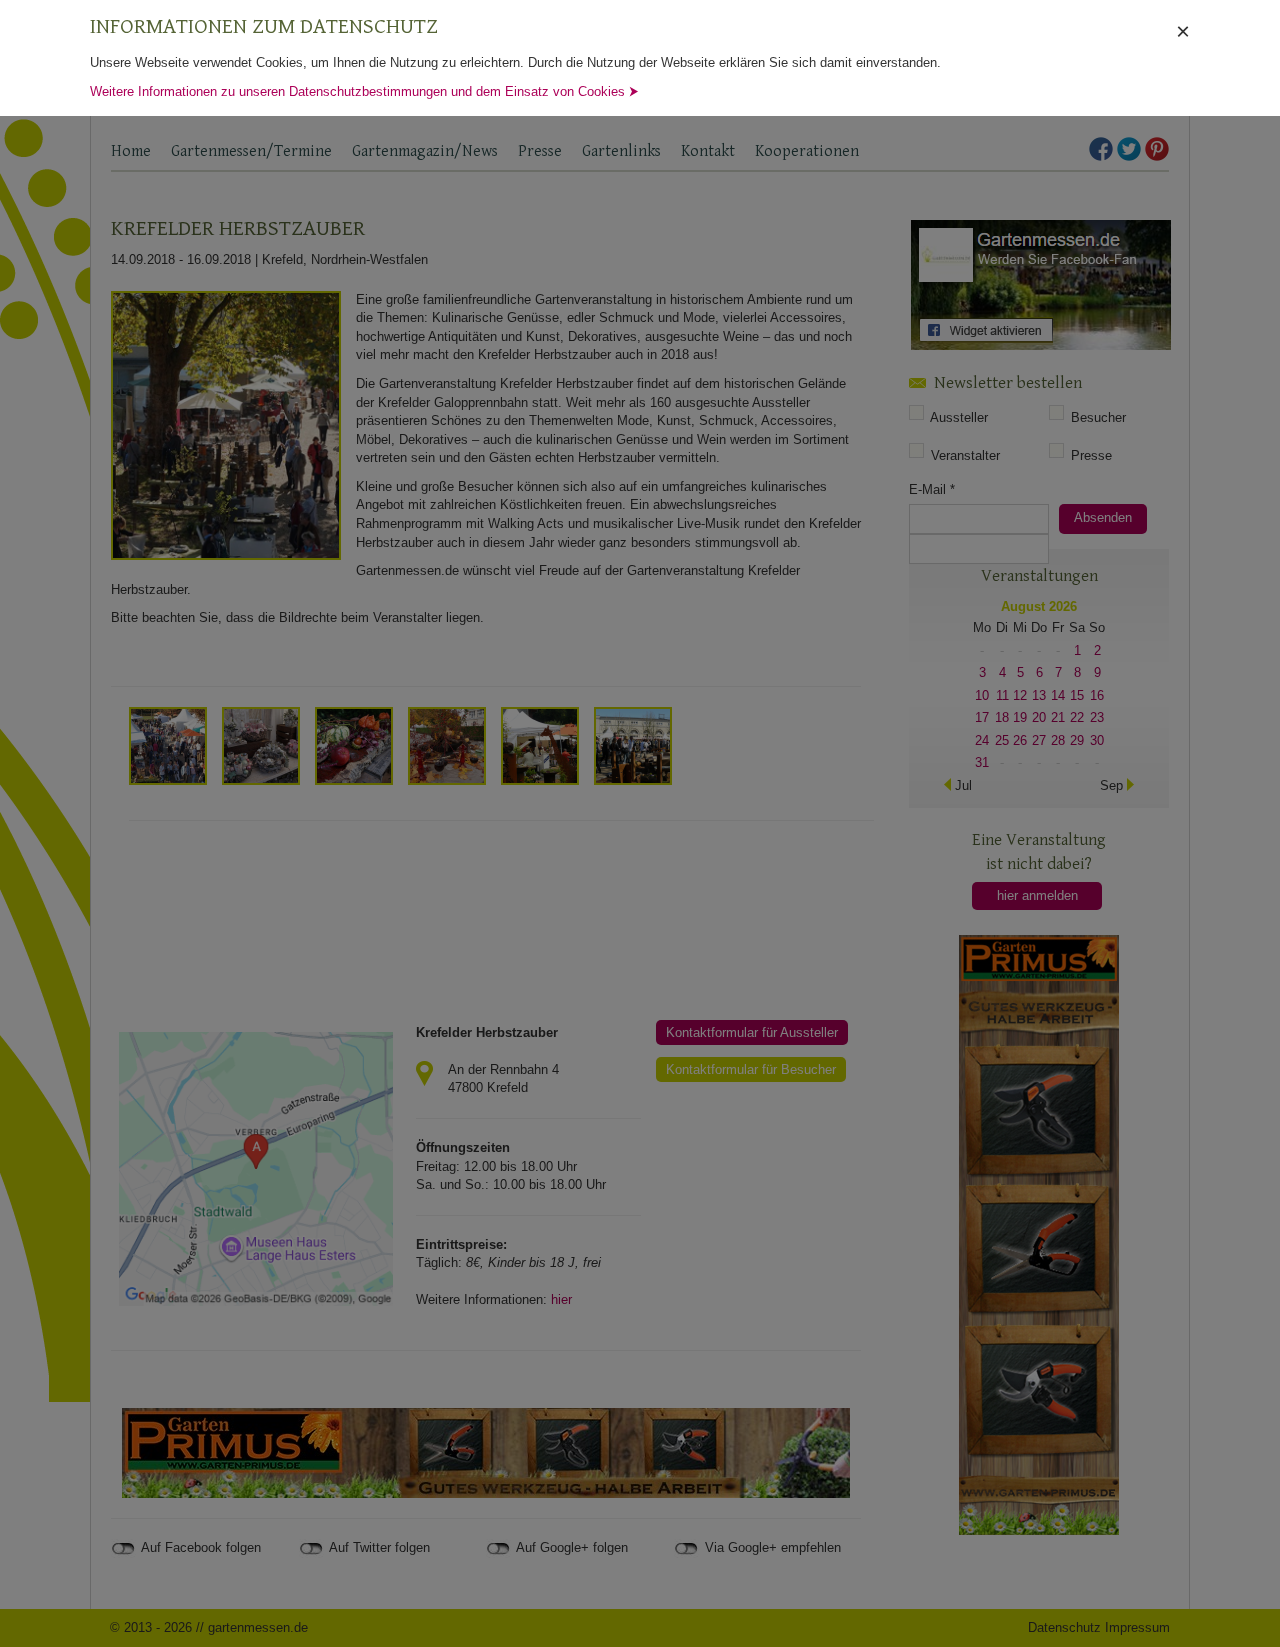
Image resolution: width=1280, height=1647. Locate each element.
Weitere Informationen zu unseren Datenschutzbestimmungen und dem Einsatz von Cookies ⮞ (364, 91)
